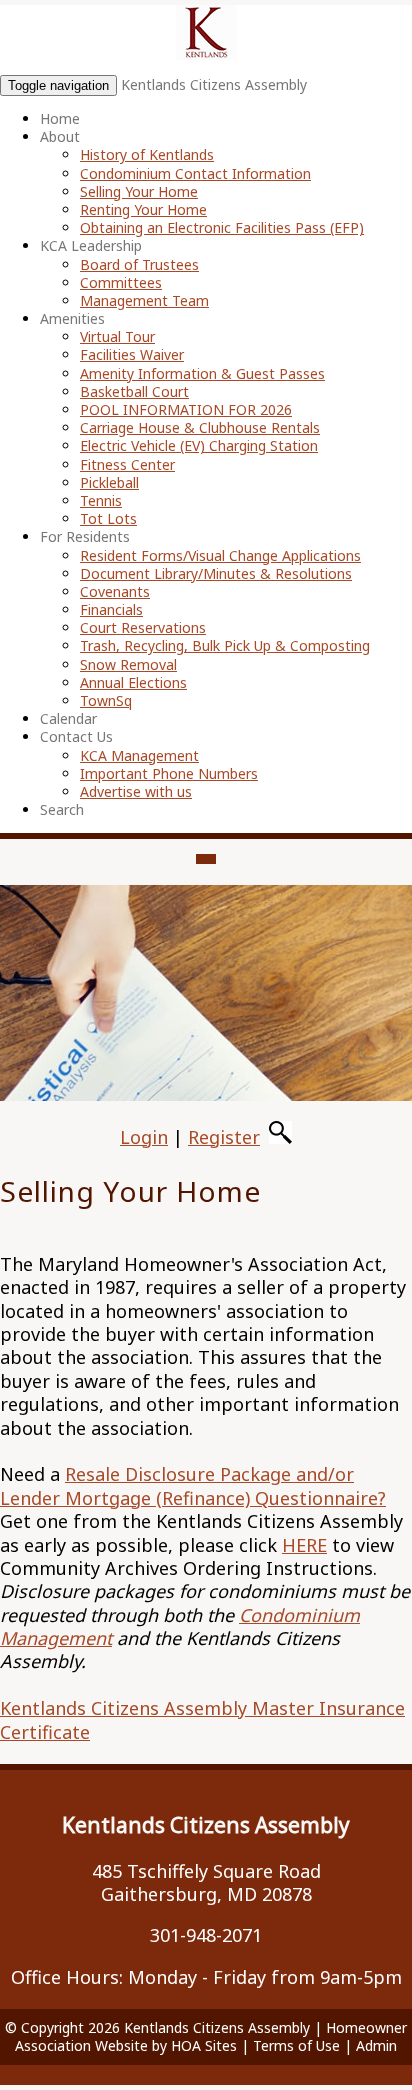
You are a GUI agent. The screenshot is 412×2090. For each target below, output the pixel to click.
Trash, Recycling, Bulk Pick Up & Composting (225, 645)
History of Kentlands (147, 154)
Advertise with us (136, 791)
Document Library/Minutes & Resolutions (216, 573)
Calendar (68, 718)
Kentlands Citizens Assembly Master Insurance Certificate (202, 1719)
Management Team (144, 300)
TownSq (106, 700)
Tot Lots (108, 518)
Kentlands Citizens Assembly (214, 84)
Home (60, 118)
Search (62, 809)
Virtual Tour (117, 336)
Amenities (72, 318)
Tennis (101, 500)
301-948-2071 (206, 1935)
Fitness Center (127, 464)
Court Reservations (143, 627)
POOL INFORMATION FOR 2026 (186, 409)
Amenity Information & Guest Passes (202, 373)
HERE (304, 1545)
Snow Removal (128, 664)
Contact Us (76, 736)
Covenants (115, 591)
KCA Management (139, 755)
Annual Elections (133, 682)
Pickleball (109, 482)
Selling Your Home (139, 191)
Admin (376, 2045)
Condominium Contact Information (195, 173)
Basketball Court (134, 391)
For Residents (85, 536)
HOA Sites (204, 2045)
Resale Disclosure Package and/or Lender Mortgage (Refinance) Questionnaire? (193, 1485)
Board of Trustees (139, 264)
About (60, 136)
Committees (121, 282)
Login (144, 1137)
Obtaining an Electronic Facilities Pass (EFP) (222, 227)
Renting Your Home (143, 209)
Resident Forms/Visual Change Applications (220, 555)
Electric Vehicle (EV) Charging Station (199, 445)
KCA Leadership (91, 245)
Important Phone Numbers (169, 773)
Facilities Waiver (132, 354)
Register (224, 1137)
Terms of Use (296, 2045)
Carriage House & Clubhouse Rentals (200, 427)
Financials (111, 609)
